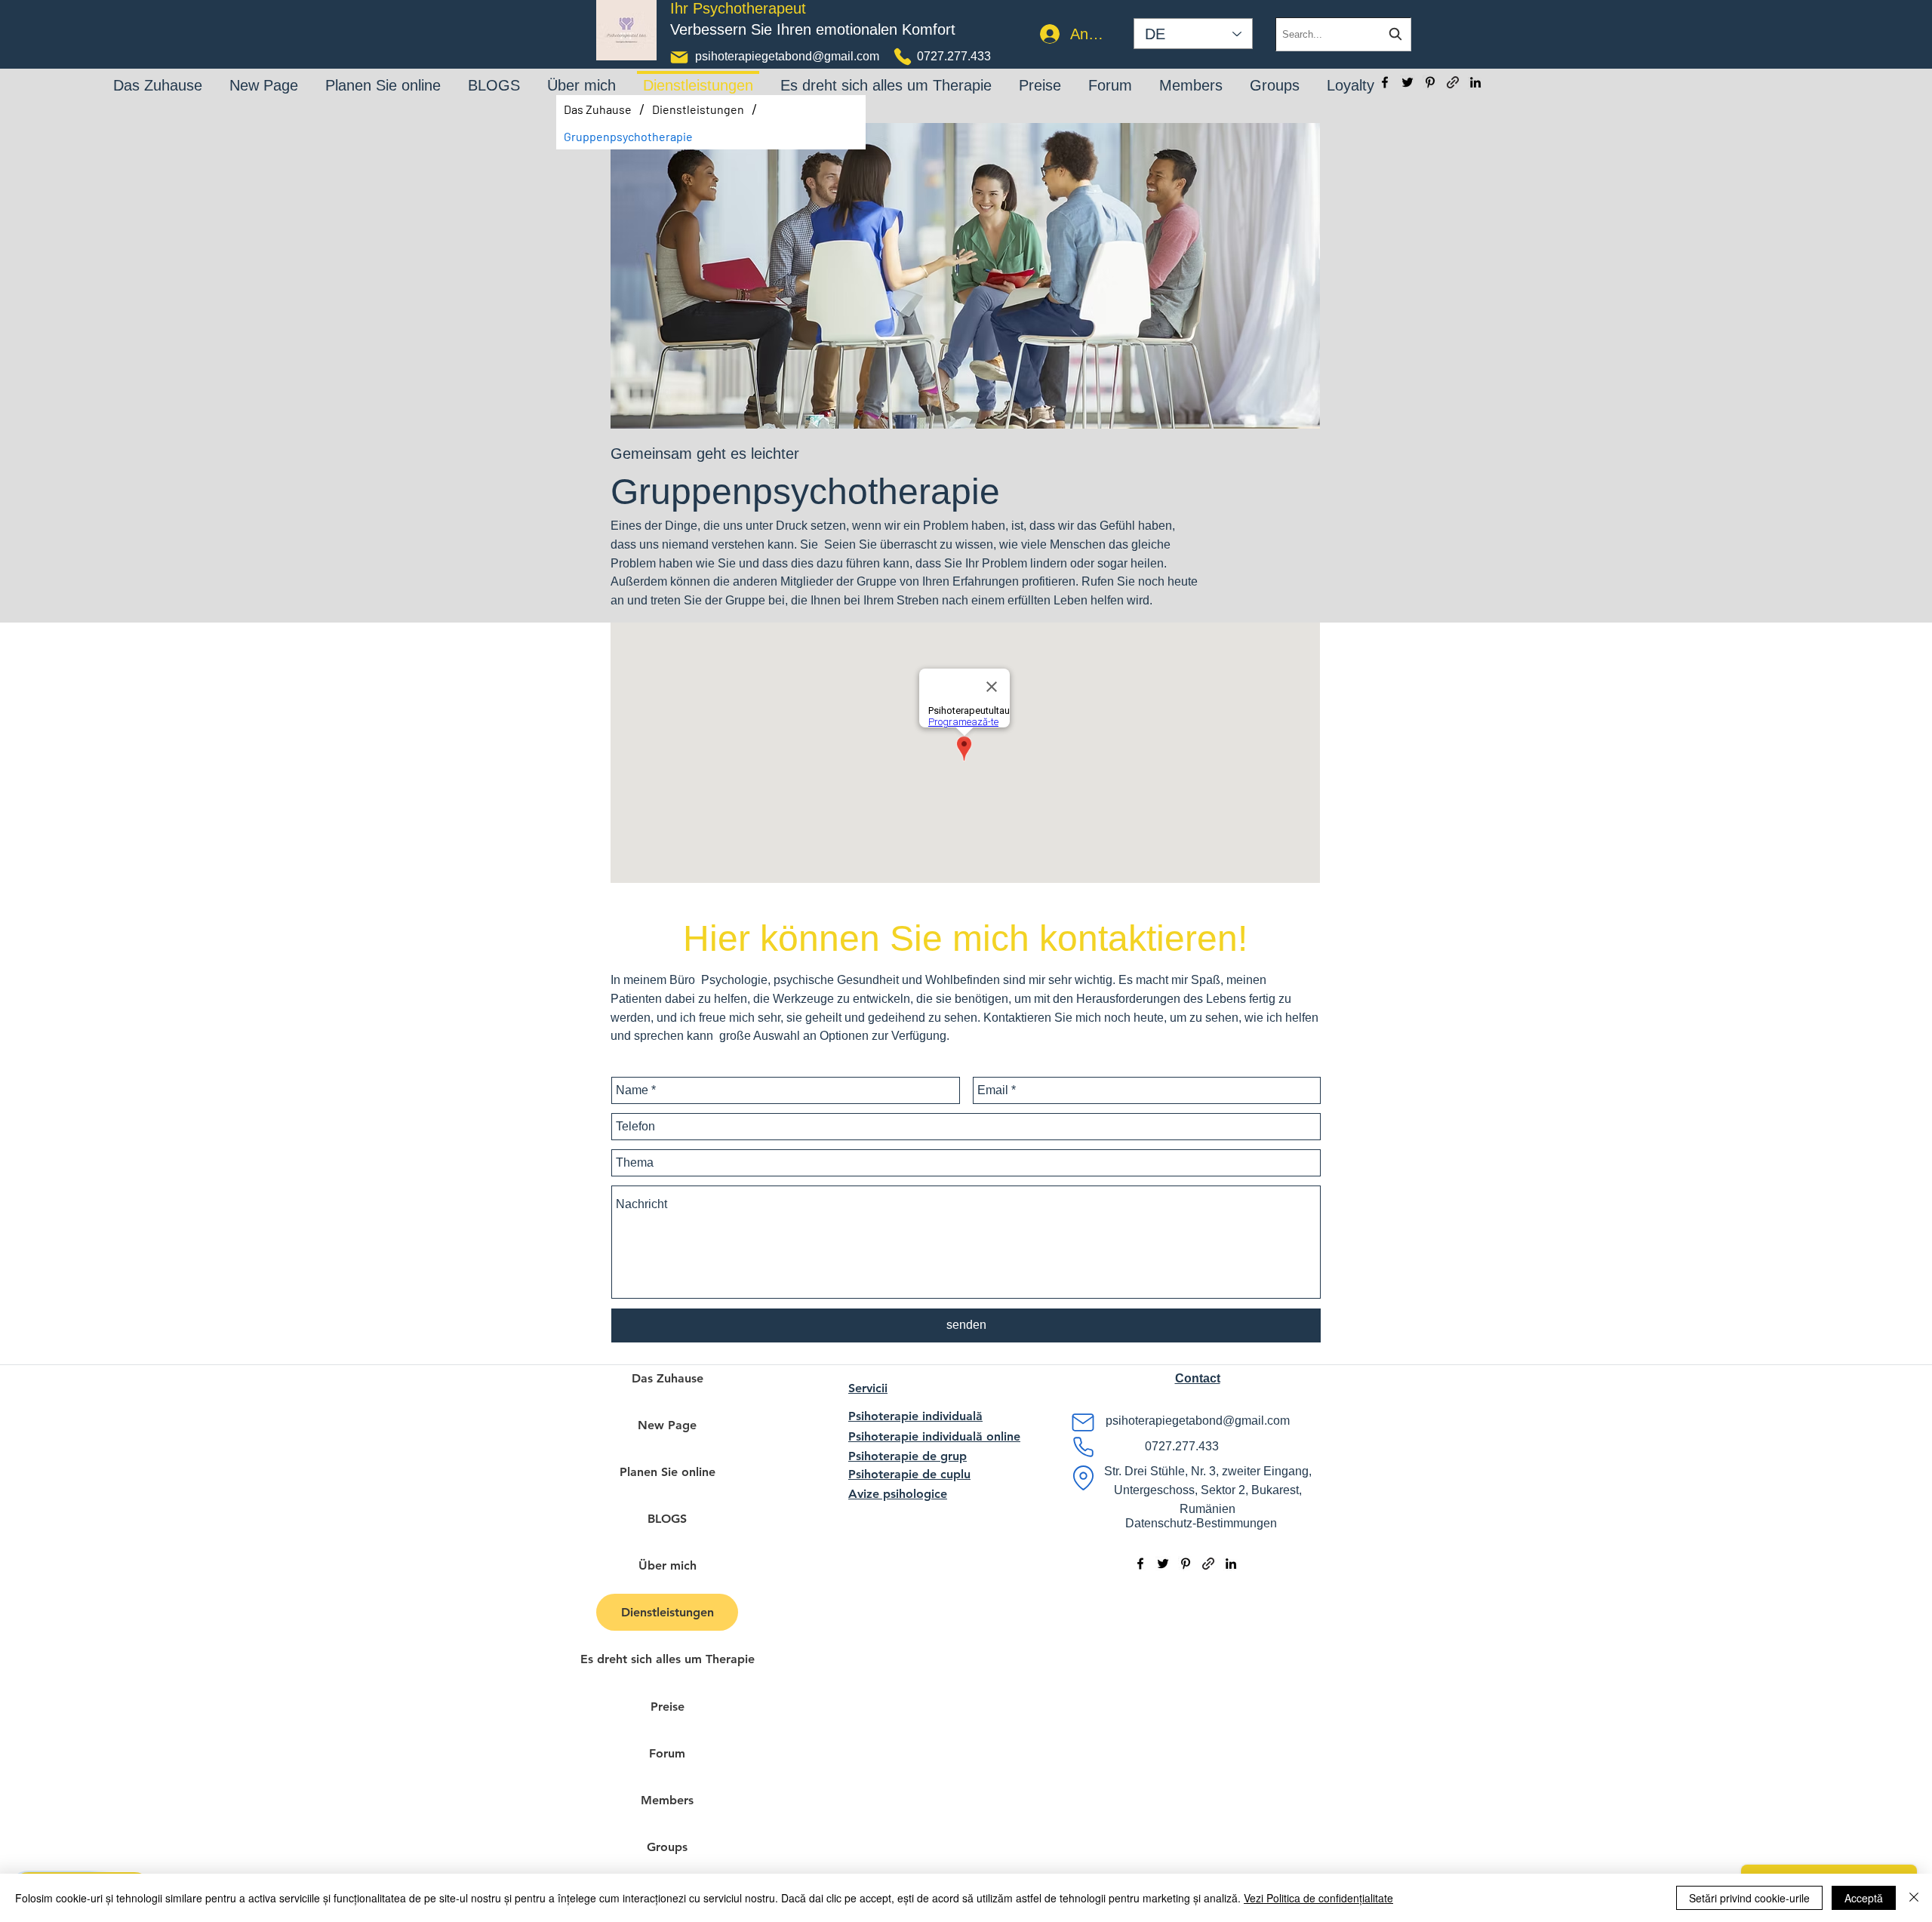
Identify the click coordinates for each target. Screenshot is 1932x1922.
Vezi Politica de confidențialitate (1318, 1898)
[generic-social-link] (1453, 82)
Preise (668, 1707)
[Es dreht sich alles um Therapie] (886, 75)
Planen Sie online (668, 1472)
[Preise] (1040, 75)
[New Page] (264, 75)
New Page (667, 1425)
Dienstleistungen (668, 1612)
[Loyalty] (1351, 75)
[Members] (1191, 75)
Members (667, 1800)
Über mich (668, 1565)
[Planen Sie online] (383, 75)
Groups (667, 1847)
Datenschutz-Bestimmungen (1201, 1523)
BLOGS (667, 1519)
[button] (1198, 1378)
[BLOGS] (494, 75)
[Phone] (903, 57)
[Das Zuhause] (158, 75)
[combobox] (1343, 34)
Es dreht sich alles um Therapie (667, 1659)
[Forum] (1110, 75)
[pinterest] (1430, 82)
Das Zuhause (668, 1378)
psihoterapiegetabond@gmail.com (787, 56)
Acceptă (1864, 1898)
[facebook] (1385, 82)
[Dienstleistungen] (698, 73)
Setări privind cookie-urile (1749, 1898)
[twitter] (1407, 82)
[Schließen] (1914, 1898)
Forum (667, 1753)
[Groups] (1275, 75)
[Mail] (679, 57)
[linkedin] (1475, 82)
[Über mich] (581, 75)
